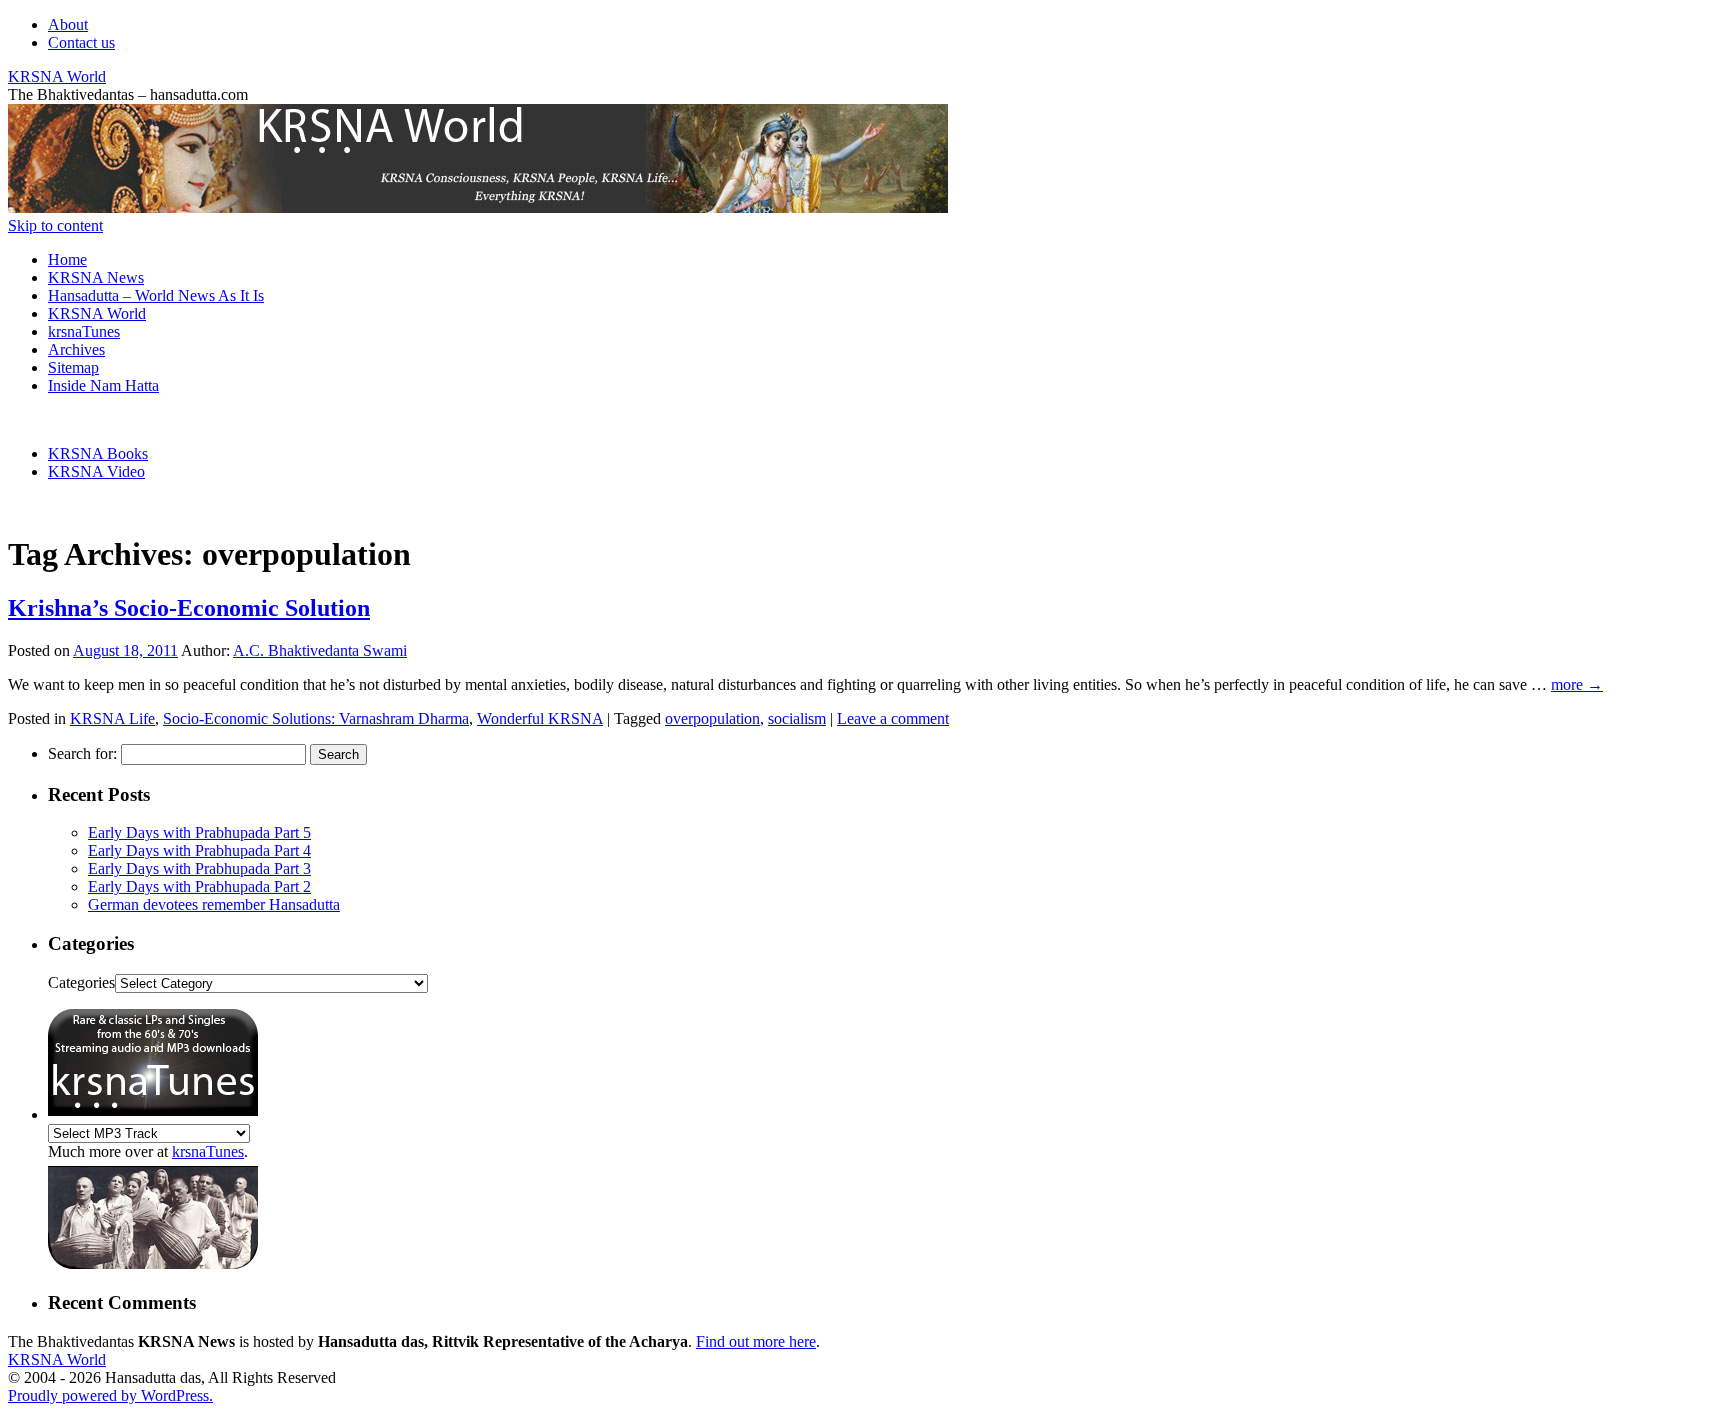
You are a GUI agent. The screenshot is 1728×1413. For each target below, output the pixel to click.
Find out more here (756, 1341)
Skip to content (55, 225)
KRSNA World (57, 76)
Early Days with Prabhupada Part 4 (199, 850)
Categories (81, 982)
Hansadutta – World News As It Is (156, 295)
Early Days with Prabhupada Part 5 (199, 832)
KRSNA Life (112, 718)
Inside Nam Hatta (103, 385)
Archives (76, 349)
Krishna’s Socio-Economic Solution (189, 608)
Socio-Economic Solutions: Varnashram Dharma (316, 718)
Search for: (82, 753)
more (1577, 684)
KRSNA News (96, 277)
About (68, 24)
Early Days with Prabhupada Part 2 (199, 886)
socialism (797, 718)
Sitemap (73, 367)
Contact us (81, 42)
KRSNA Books (98, 453)
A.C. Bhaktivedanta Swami (320, 650)
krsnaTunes (84, 331)
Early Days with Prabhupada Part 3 (199, 868)
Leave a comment (893, 718)
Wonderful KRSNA (540, 718)
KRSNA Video (96, 471)
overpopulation (712, 718)
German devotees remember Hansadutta (214, 904)
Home (67, 259)
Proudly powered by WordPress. (110, 1395)
